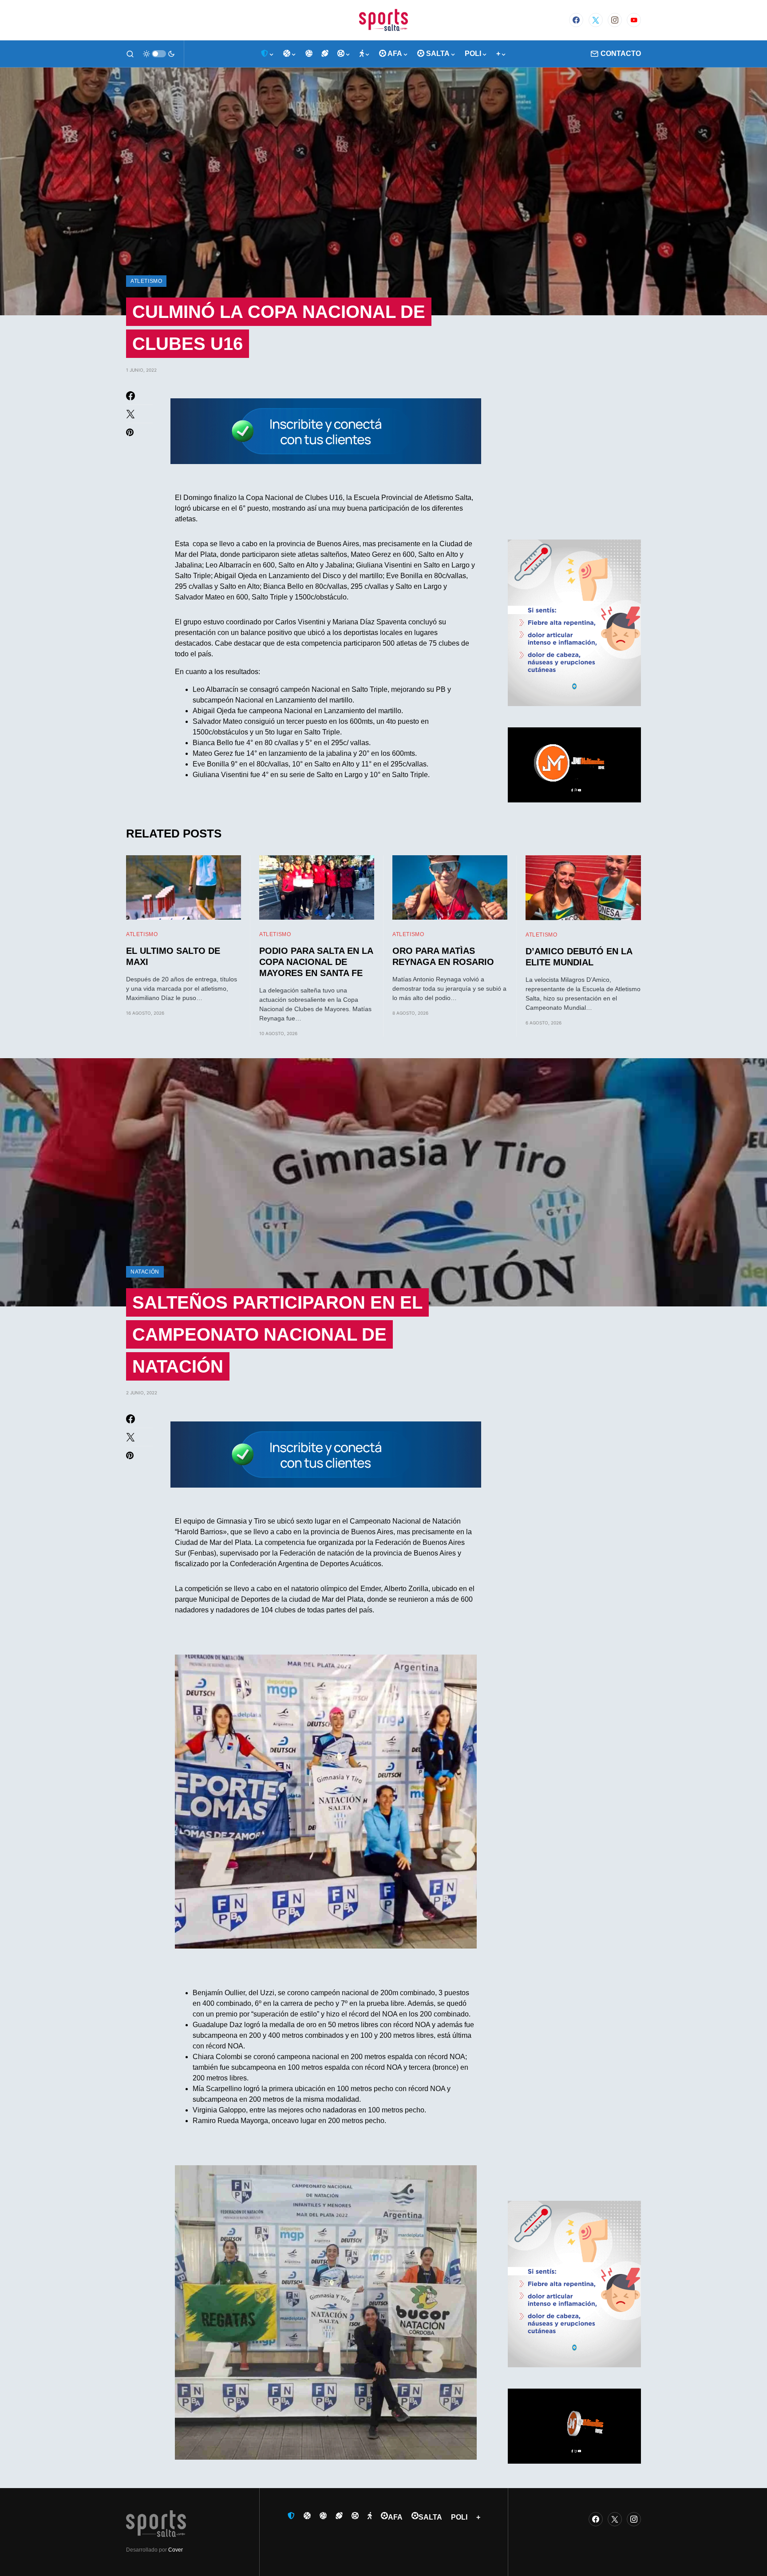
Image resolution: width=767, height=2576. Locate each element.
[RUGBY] (325, 54)
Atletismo (146, 281)
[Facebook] (576, 20)
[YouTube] (634, 20)
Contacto (621, 54)
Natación (145, 1272)
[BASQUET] (290, 54)
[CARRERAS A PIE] (365, 54)
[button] (130, 54)
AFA (395, 2517)
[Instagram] (615, 20)
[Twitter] (596, 20)
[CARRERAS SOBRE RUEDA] (344, 54)
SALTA (430, 2517)
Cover (176, 2550)
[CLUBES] (268, 54)
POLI (459, 2517)
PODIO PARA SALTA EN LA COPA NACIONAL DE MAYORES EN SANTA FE (316, 962)
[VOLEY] (309, 54)
